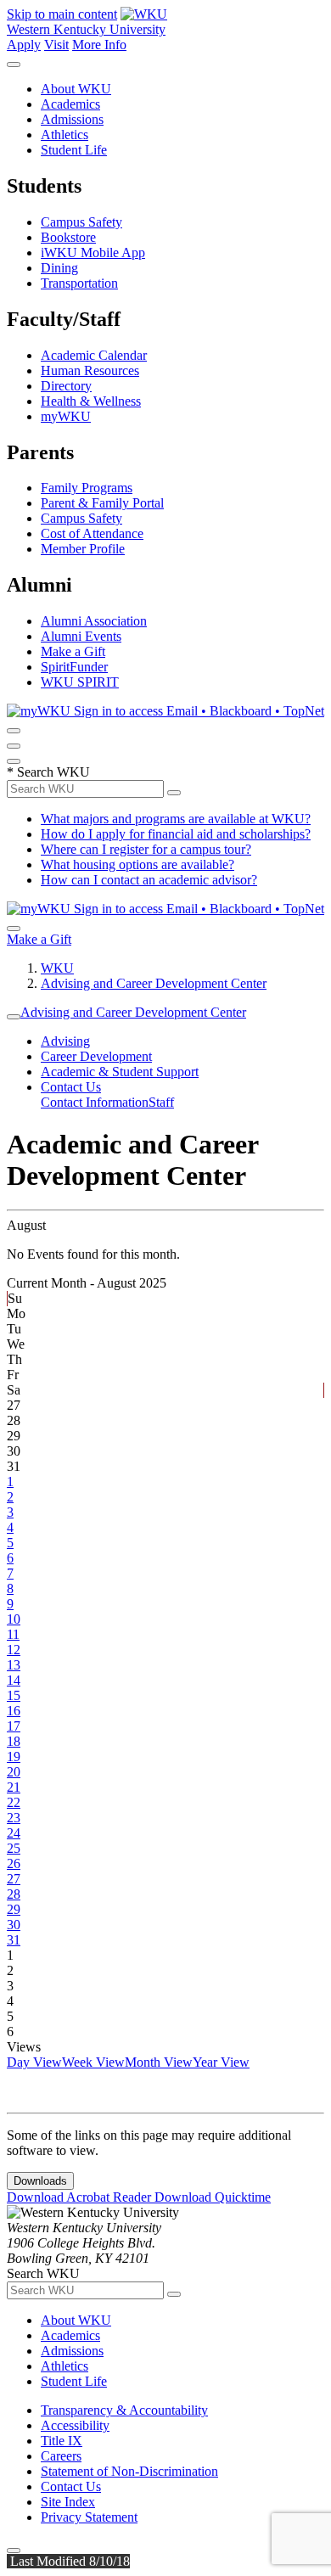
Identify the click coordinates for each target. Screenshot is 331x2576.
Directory (66, 386)
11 (13, 1634)
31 (14, 1940)
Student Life (74, 150)
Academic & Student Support (120, 1072)
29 (14, 1909)
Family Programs (87, 488)
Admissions (72, 119)
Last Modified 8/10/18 (68, 2561)
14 (14, 1680)
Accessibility (75, 2425)
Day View (34, 2062)
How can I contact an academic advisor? (149, 880)
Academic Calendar (94, 355)
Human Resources (90, 370)
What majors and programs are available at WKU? (176, 819)
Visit (56, 45)
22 (14, 1802)
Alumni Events (81, 636)
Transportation (79, 283)
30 (14, 1925)
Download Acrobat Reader (81, 2197)
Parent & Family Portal (102, 503)
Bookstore (68, 237)
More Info (99, 45)
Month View (159, 2062)
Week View (93, 2062)
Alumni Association (94, 621)
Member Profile (83, 549)
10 (14, 1619)
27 (14, 1879)
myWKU (66, 416)
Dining (59, 268)
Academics (70, 104)
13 (14, 1665)
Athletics (65, 135)
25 (14, 1848)
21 (14, 1787)
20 (14, 1772)
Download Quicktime (213, 2197)
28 (14, 1894)
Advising (65, 1041)
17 (14, 1726)
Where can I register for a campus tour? (146, 849)
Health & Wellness (91, 401)
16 (14, 1711)
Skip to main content (62, 14)
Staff (161, 1102)
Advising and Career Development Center (154, 983)
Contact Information (95, 1102)
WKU (57, 968)
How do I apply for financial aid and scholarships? (176, 834)
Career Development (96, 1056)
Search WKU (48, 772)
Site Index (68, 2502)
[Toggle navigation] (14, 1017)
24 (14, 1833)
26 (14, 1863)
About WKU (76, 89)
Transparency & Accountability (124, 2410)
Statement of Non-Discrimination (129, 2471)
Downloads (40, 2181)
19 (14, 1757)
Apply (24, 45)
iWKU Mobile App (93, 253)
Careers (61, 2456)
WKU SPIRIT (80, 682)
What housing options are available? (137, 864)
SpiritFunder (74, 667)
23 (14, 1818)
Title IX (62, 2441)
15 (14, 1695)
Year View (221, 2062)
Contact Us (71, 1087)
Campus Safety (81, 222)
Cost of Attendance (92, 533)
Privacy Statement (89, 2517)
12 (14, 1650)
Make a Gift (73, 651)
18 (14, 1741)
